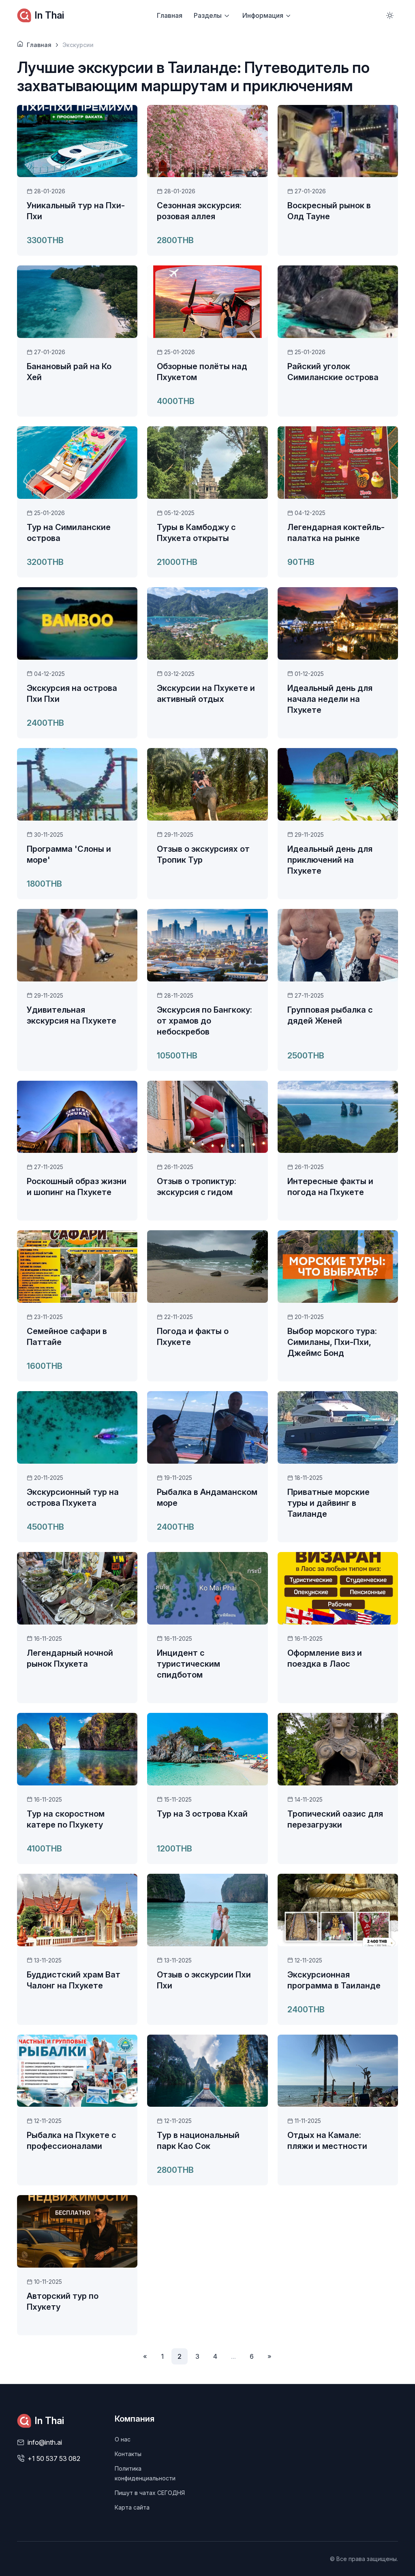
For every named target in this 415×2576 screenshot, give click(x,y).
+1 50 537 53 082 (54, 2458)
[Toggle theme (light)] (390, 15)
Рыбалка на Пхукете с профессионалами (72, 2141)
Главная (170, 15)
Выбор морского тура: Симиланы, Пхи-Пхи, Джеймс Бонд (332, 1342)
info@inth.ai (45, 2442)
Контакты (128, 2454)
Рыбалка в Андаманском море (207, 1498)
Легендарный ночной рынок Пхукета (70, 1658)
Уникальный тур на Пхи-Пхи (76, 211)
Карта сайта (132, 2507)
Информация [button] (263, 15)
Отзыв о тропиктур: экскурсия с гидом (197, 1187)
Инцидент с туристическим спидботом (188, 1664)
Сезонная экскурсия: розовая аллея (199, 211)
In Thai (49, 15)
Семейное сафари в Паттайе (67, 1337)
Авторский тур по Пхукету (63, 2301)
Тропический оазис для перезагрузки (335, 1819)
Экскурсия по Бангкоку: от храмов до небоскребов (204, 1021)
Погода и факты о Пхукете (193, 1337)
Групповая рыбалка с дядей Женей (330, 1015)
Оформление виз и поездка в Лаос (325, 1658)
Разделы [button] (208, 15)
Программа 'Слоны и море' (69, 854)
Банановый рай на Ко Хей (69, 372)
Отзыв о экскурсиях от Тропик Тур (203, 854)
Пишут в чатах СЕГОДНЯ (150, 2493)
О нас (123, 2439)
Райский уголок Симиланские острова (333, 372)
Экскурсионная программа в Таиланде (334, 1980)
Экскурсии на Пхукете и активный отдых (206, 694)
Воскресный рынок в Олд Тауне (329, 211)
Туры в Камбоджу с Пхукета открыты (196, 533)
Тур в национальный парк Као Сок (198, 2141)
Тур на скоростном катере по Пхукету (66, 1819)
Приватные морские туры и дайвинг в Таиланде (328, 1503)
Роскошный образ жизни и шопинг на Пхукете (77, 1187)
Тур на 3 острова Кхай (202, 1814)
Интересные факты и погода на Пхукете (330, 1187)
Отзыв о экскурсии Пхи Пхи (204, 1980)
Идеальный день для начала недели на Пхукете (330, 699)
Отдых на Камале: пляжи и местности (327, 2141)
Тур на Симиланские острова (69, 533)
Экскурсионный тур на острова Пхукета (73, 1498)
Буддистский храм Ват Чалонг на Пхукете (74, 1980)
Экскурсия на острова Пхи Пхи (72, 694)
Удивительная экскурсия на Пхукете (72, 1015)
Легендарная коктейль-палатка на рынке (336, 533)
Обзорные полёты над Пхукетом (202, 372)
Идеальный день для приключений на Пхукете (330, 860)
